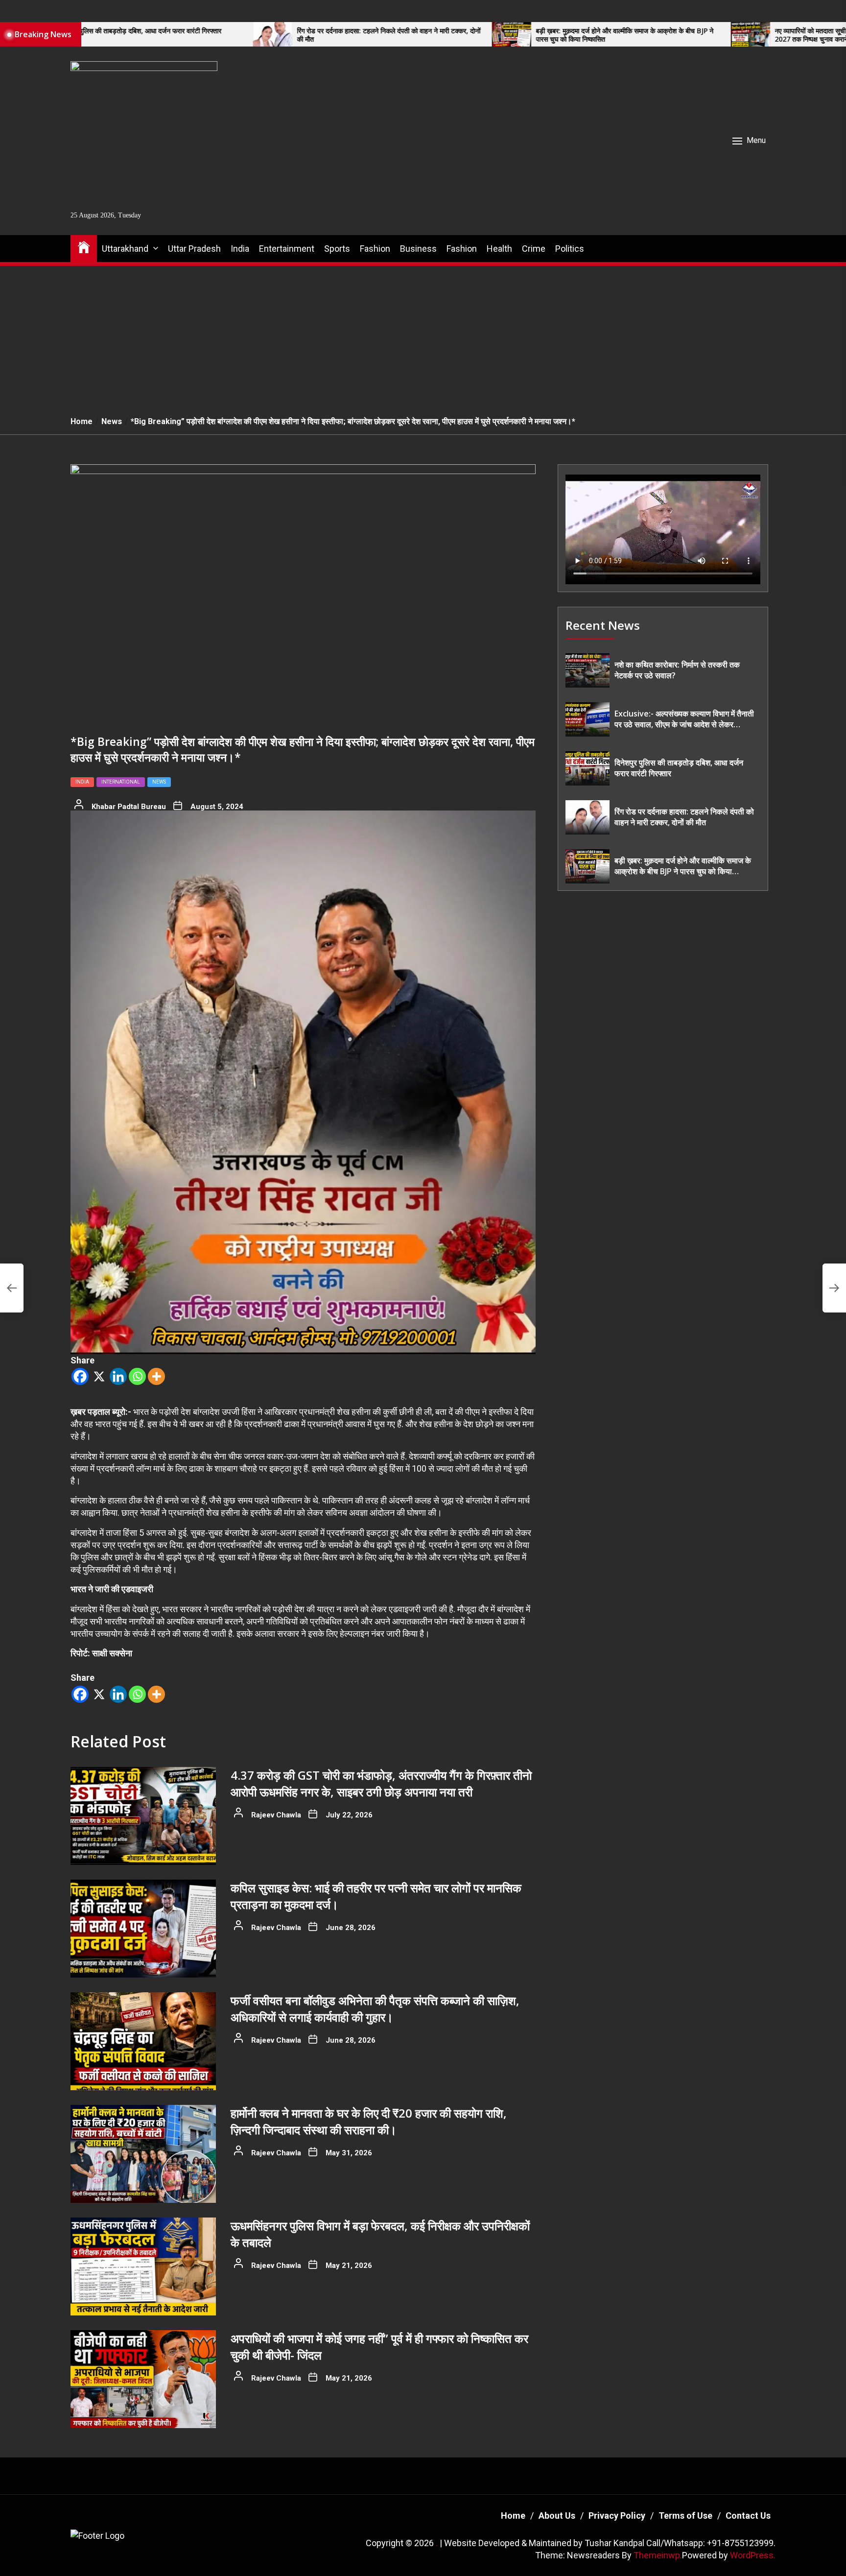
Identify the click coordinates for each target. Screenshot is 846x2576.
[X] (99, 1376)
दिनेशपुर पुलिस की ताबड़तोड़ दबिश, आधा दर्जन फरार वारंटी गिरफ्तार (679, 768)
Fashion (375, 249)
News (159, 782)
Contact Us (748, 2516)
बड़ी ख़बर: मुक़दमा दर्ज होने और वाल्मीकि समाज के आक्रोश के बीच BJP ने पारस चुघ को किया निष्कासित (482, 35)
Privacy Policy (617, 2516)
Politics (570, 249)
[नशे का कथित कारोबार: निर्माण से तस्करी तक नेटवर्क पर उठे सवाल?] (587, 670)
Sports (337, 249)
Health (499, 249)
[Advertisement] (423, 335)
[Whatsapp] (137, 1376)
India (240, 249)
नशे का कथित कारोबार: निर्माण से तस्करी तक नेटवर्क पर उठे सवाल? (677, 670)
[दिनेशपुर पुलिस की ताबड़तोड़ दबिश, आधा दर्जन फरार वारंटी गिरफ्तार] (587, 768)
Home (513, 2516)
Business (418, 249)
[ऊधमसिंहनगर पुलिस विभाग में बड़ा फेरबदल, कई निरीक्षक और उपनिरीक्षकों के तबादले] (143, 2266)
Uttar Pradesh (194, 249)
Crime (534, 249)
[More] (156, 1376)
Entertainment (287, 249)
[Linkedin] (118, 1376)
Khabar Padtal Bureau (129, 807)
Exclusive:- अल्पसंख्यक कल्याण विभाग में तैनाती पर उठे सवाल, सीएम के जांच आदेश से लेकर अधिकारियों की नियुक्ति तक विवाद (684, 720)
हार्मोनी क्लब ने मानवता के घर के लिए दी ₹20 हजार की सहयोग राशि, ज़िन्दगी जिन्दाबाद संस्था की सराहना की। (369, 2121)
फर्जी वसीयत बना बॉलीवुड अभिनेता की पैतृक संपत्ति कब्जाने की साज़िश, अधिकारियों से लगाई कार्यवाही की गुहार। (375, 2009)
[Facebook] (80, 1376)
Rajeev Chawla (276, 1815)
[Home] (84, 247)
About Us (557, 2516)
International (121, 782)
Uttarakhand (125, 249)
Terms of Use (685, 2516)
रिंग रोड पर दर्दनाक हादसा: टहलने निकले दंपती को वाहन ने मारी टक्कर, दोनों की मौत (246, 35)
